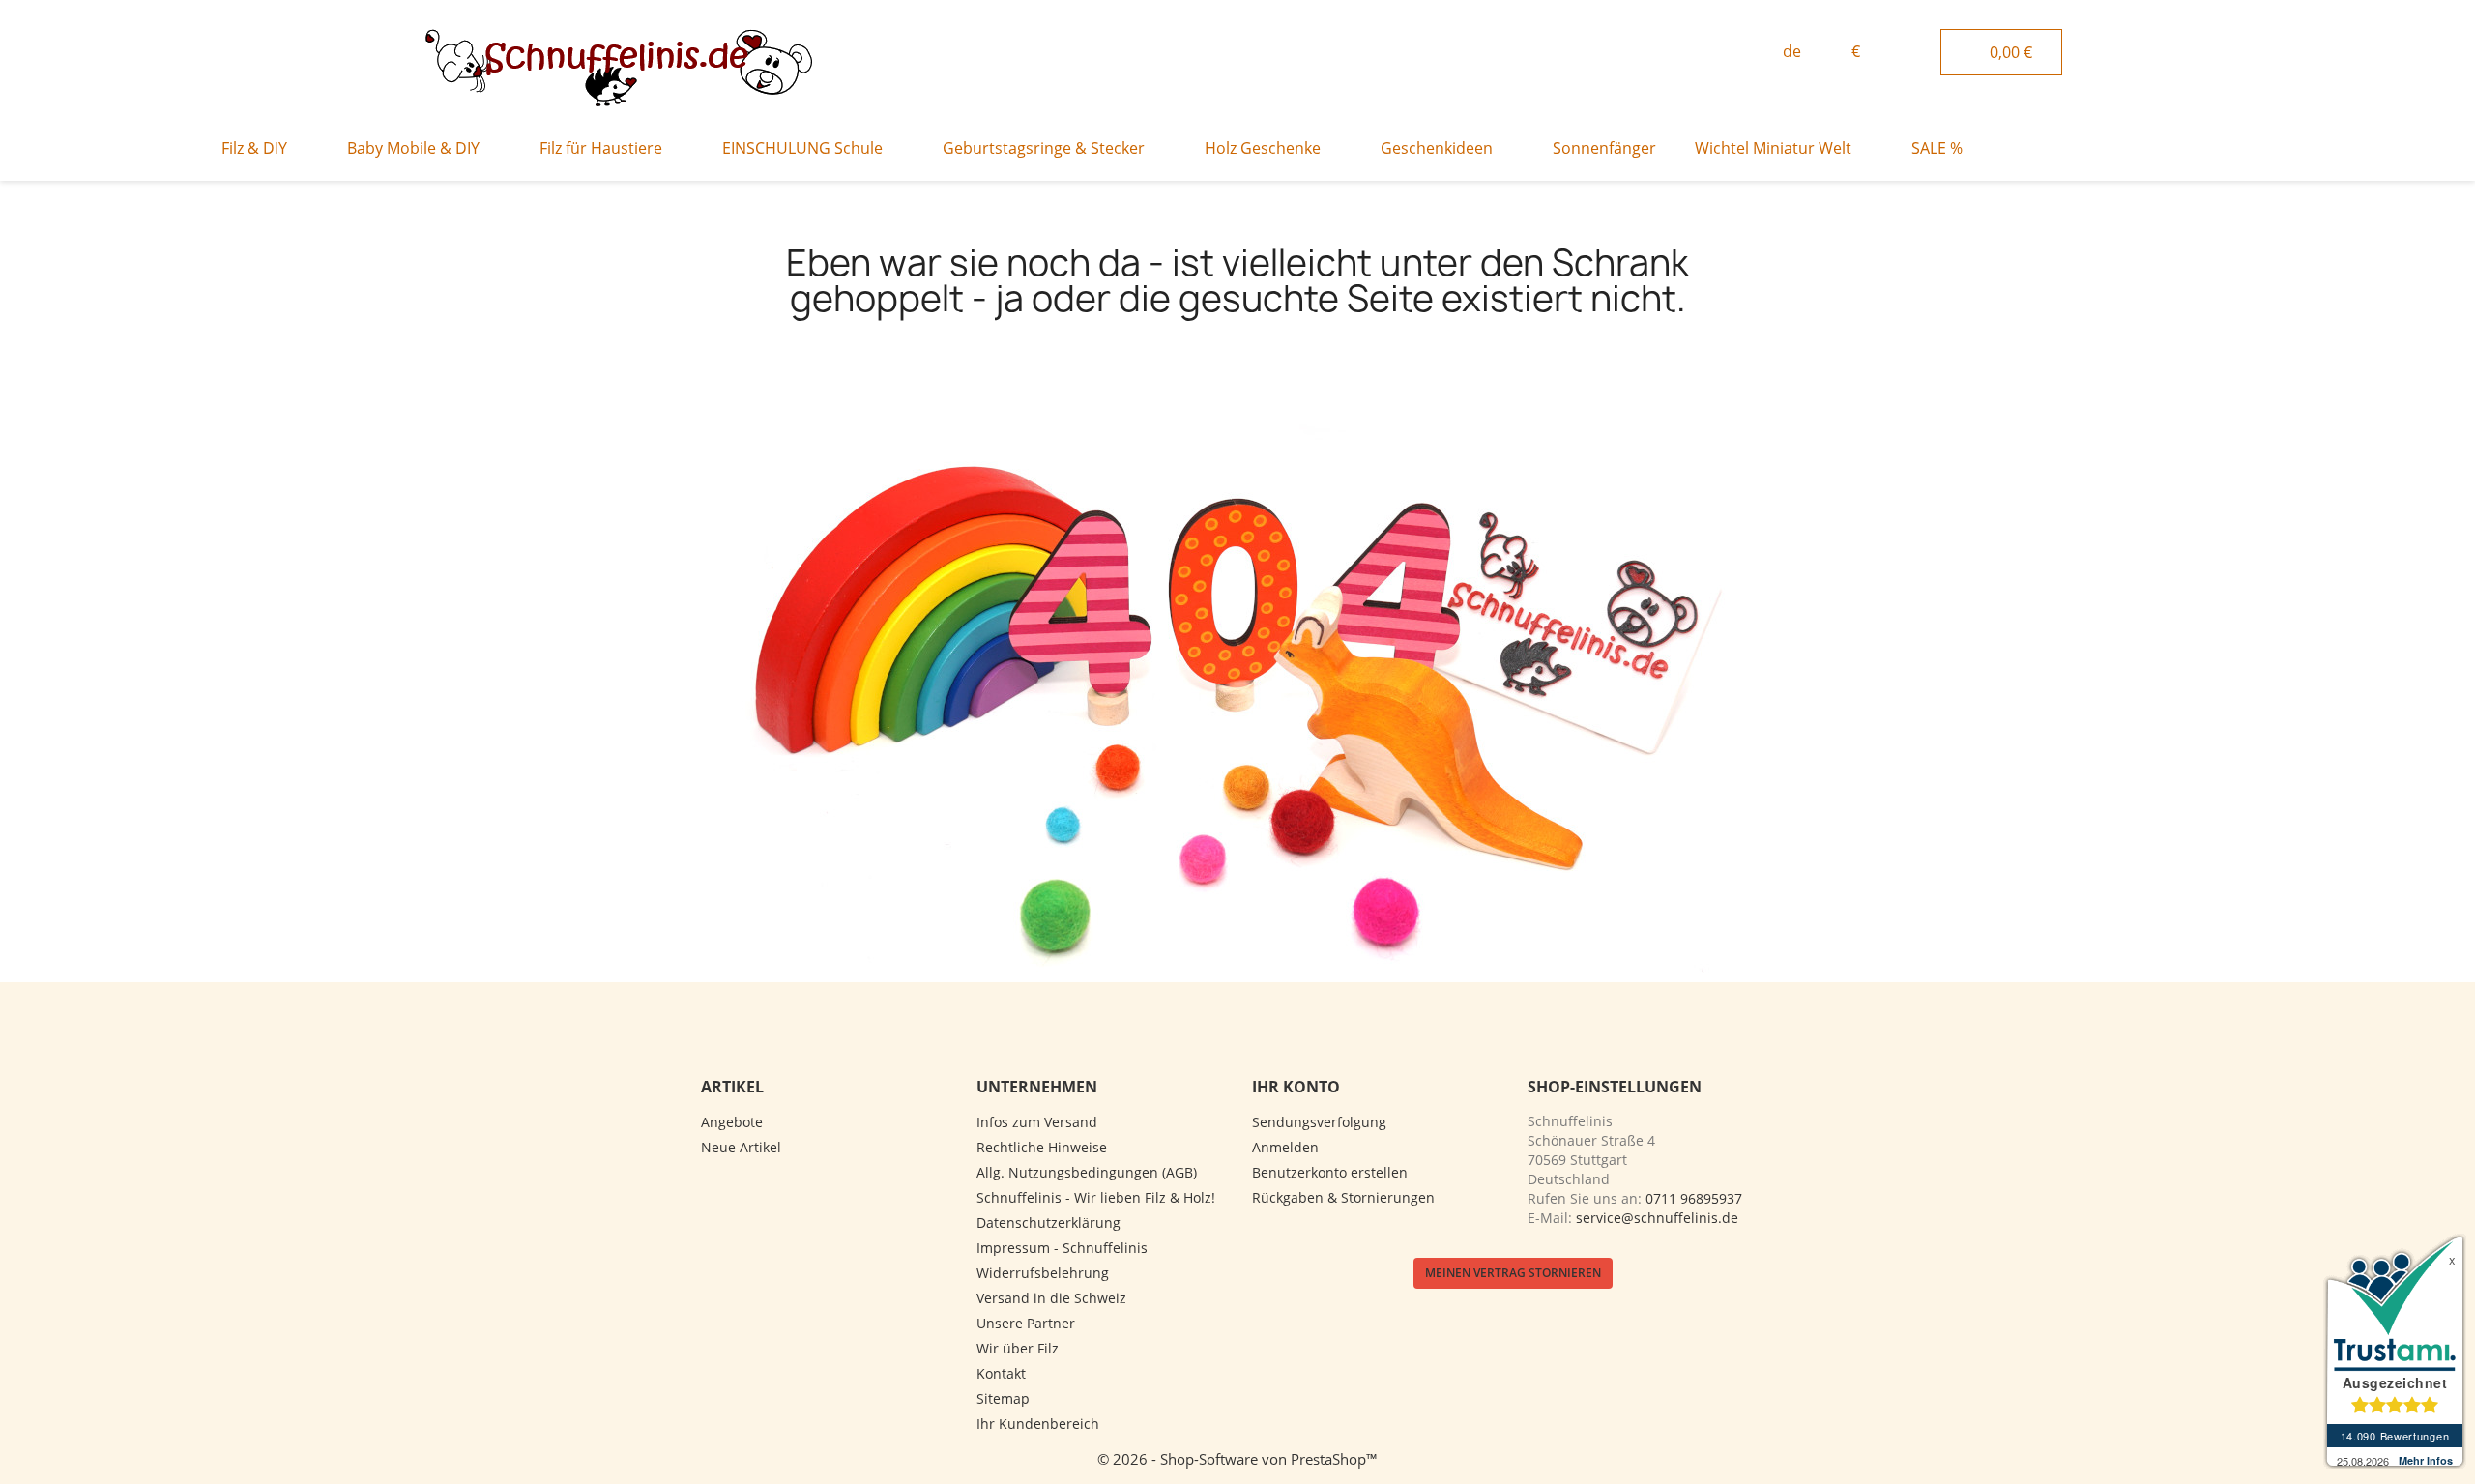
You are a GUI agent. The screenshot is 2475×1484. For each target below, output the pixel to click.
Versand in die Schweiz (1051, 1298)
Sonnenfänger (1604, 148)
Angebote (732, 1122)
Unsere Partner (1026, 1323)
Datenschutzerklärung (1048, 1222)
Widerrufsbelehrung (1043, 1273)
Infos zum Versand (1037, 1122)
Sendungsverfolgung (1319, 1122)
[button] (1710, 53)
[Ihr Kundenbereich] (1919, 49)
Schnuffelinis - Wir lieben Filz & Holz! (1096, 1197)
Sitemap (1003, 1398)
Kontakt (1001, 1373)
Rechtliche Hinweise (1042, 1147)
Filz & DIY (254, 148)
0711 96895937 (1694, 1198)
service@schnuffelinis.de (1657, 1218)
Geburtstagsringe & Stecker (1044, 148)
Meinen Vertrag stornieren (1513, 1273)
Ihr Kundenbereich (1038, 1424)
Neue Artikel (741, 1147)
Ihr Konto (1296, 1087)
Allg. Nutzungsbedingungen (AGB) (1087, 1172)
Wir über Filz (1018, 1348)
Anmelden (1285, 1147)
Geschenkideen (1437, 148)
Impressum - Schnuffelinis (1062, 1248)
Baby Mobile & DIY (413, 148)
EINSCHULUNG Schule (802, 148)
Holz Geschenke (1263, 148)
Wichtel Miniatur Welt (1773, 148)
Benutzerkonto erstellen (1330, 1172)
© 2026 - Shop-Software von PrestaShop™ (1237, 1459)
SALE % (1937, 148)
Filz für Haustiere (601, 148)
